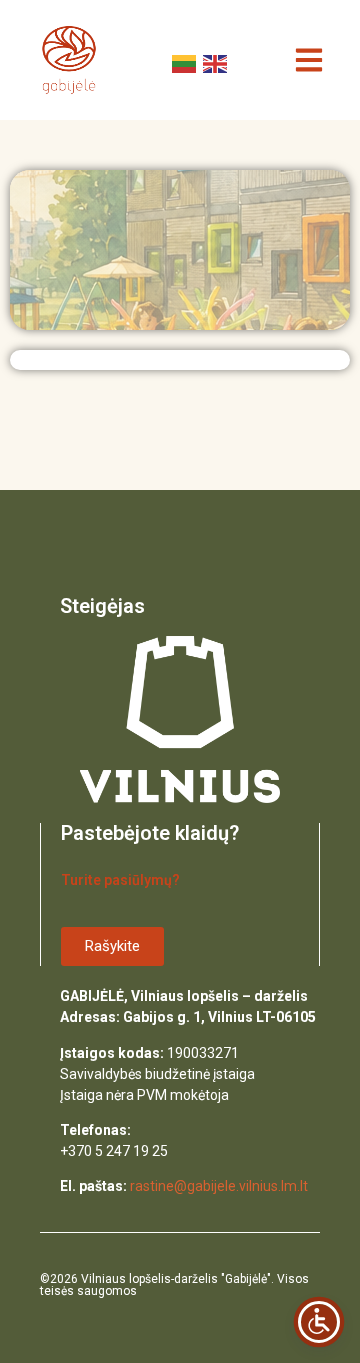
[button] (308, 60)
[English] (213, 62)
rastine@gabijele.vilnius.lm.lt (219, 1186)
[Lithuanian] (182, 62)
